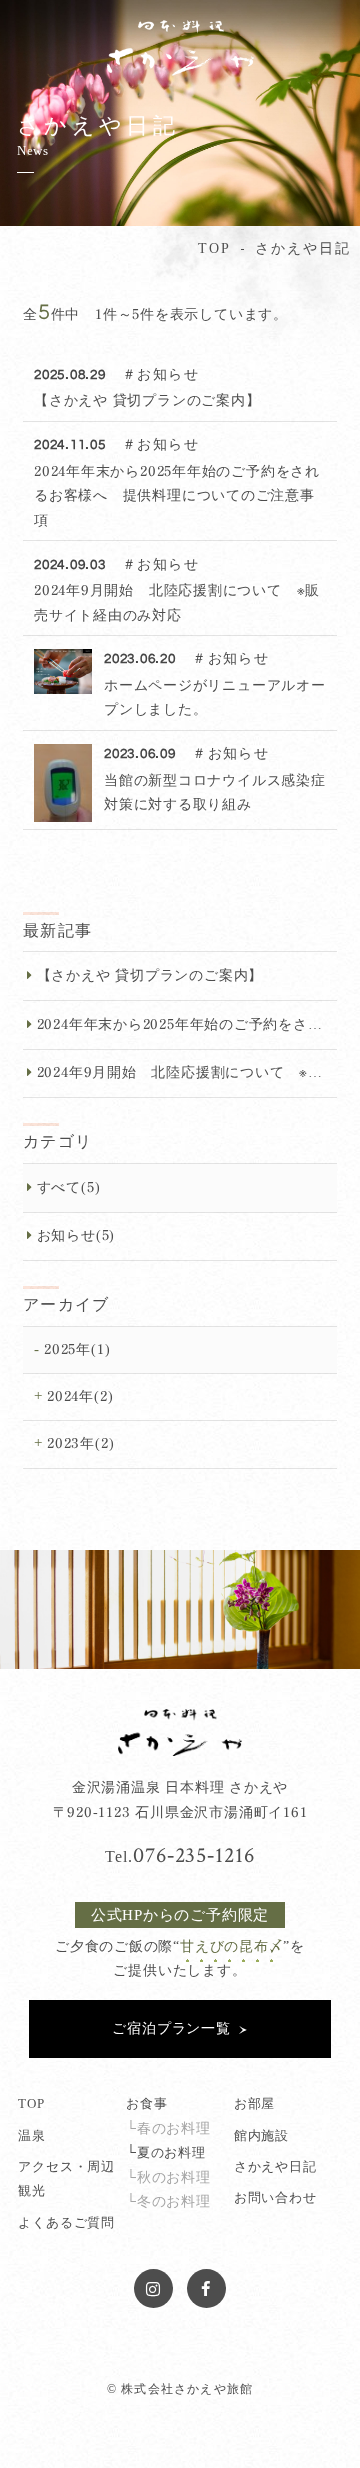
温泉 (32, 2136)
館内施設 (261, 2136)
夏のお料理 (171, 2153)
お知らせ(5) (76, 1235)
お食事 (146, 2104)
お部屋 (254, 2104)
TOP (31, 2104)
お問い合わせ (275, 2198)
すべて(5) (69, 1187)
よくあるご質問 (66, 2223)
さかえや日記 (275, 2167)
